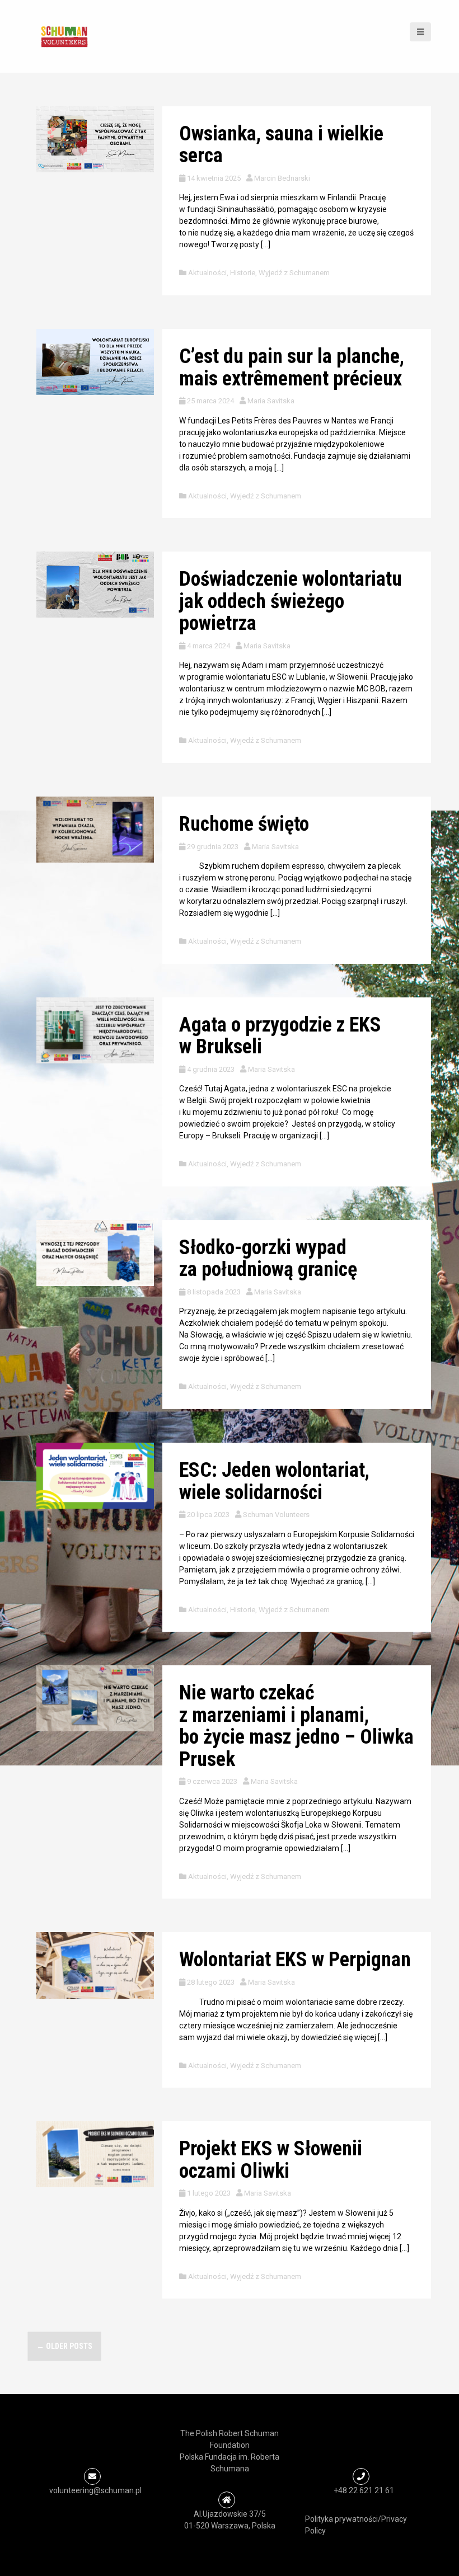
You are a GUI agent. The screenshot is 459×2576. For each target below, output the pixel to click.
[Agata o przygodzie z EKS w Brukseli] (95, 1029)
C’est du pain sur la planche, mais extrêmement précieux (292, 368)
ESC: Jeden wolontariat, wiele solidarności (274, 1481)
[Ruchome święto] (95, 829)
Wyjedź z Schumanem (294, 273)
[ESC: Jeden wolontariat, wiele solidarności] (95, 1475)
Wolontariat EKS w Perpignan (295, 1960)
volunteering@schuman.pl (95, 2490)
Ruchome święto (244, 824)
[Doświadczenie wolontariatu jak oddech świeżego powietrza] (95, 584)
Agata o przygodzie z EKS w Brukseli (280, 1036)
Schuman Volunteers (276, 1515)
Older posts (64, 2346)
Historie (243, 273)
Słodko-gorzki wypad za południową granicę (268, 1259)
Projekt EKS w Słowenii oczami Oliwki (271, 2160)
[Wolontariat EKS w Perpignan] (95, 1965)
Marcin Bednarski (282, 178)
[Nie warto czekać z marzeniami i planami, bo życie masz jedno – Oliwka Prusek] (95, 1698)
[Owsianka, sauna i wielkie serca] (95, 139)
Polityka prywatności (341, 2519)
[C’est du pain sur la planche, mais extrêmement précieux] (95, 361)
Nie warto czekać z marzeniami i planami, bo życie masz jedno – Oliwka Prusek (296, 1726)
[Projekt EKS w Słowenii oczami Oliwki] (95, 2154)
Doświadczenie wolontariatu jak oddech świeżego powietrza (291, 601)
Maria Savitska (271, 401)
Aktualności (207, 273)
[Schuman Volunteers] (64, 36)
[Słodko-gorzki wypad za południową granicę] (95, 1252)
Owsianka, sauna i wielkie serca (281, 145)
